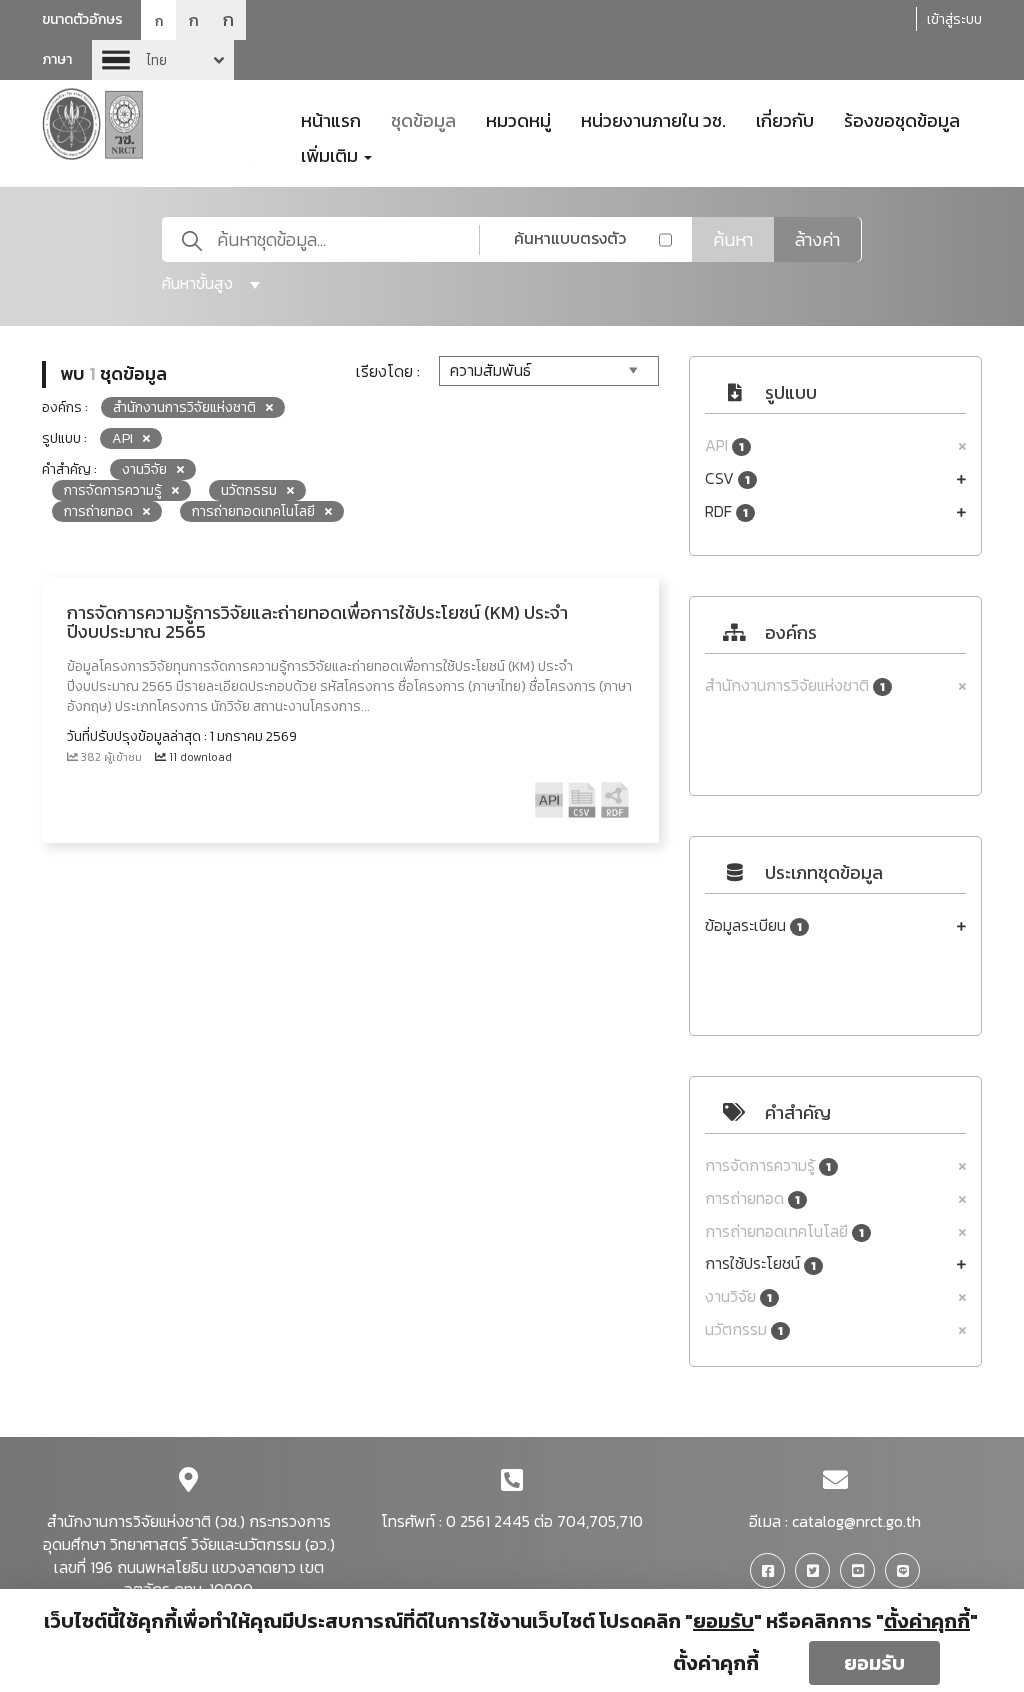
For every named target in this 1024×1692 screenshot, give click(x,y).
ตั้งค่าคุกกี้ (716, 1663)
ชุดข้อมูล (423, 119)
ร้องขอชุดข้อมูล (902, 119)
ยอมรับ (874, 1663)
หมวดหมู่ (518, 119)
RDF (726, 511)
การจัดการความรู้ (768, 1165)
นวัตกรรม (744, 1329)
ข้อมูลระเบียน (753, 925)
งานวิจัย (738, 1296)
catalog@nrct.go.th (856, 1521)
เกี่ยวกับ (785, 119)
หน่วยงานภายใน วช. (653, 119)
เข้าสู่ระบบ (954, 19)
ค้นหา (733, 239)
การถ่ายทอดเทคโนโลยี (784, 1231)
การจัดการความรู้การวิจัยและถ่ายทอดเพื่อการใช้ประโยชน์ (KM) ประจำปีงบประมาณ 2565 (317, 622)
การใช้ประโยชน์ (760, 1263)
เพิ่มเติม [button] (331, 154)
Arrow (163, 60)
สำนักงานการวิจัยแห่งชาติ (795, 685)
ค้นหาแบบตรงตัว (570, 238)
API (724, 445)
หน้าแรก (331, 119)
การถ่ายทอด (752, 1198)
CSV (727, 478)
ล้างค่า (817, 239)
